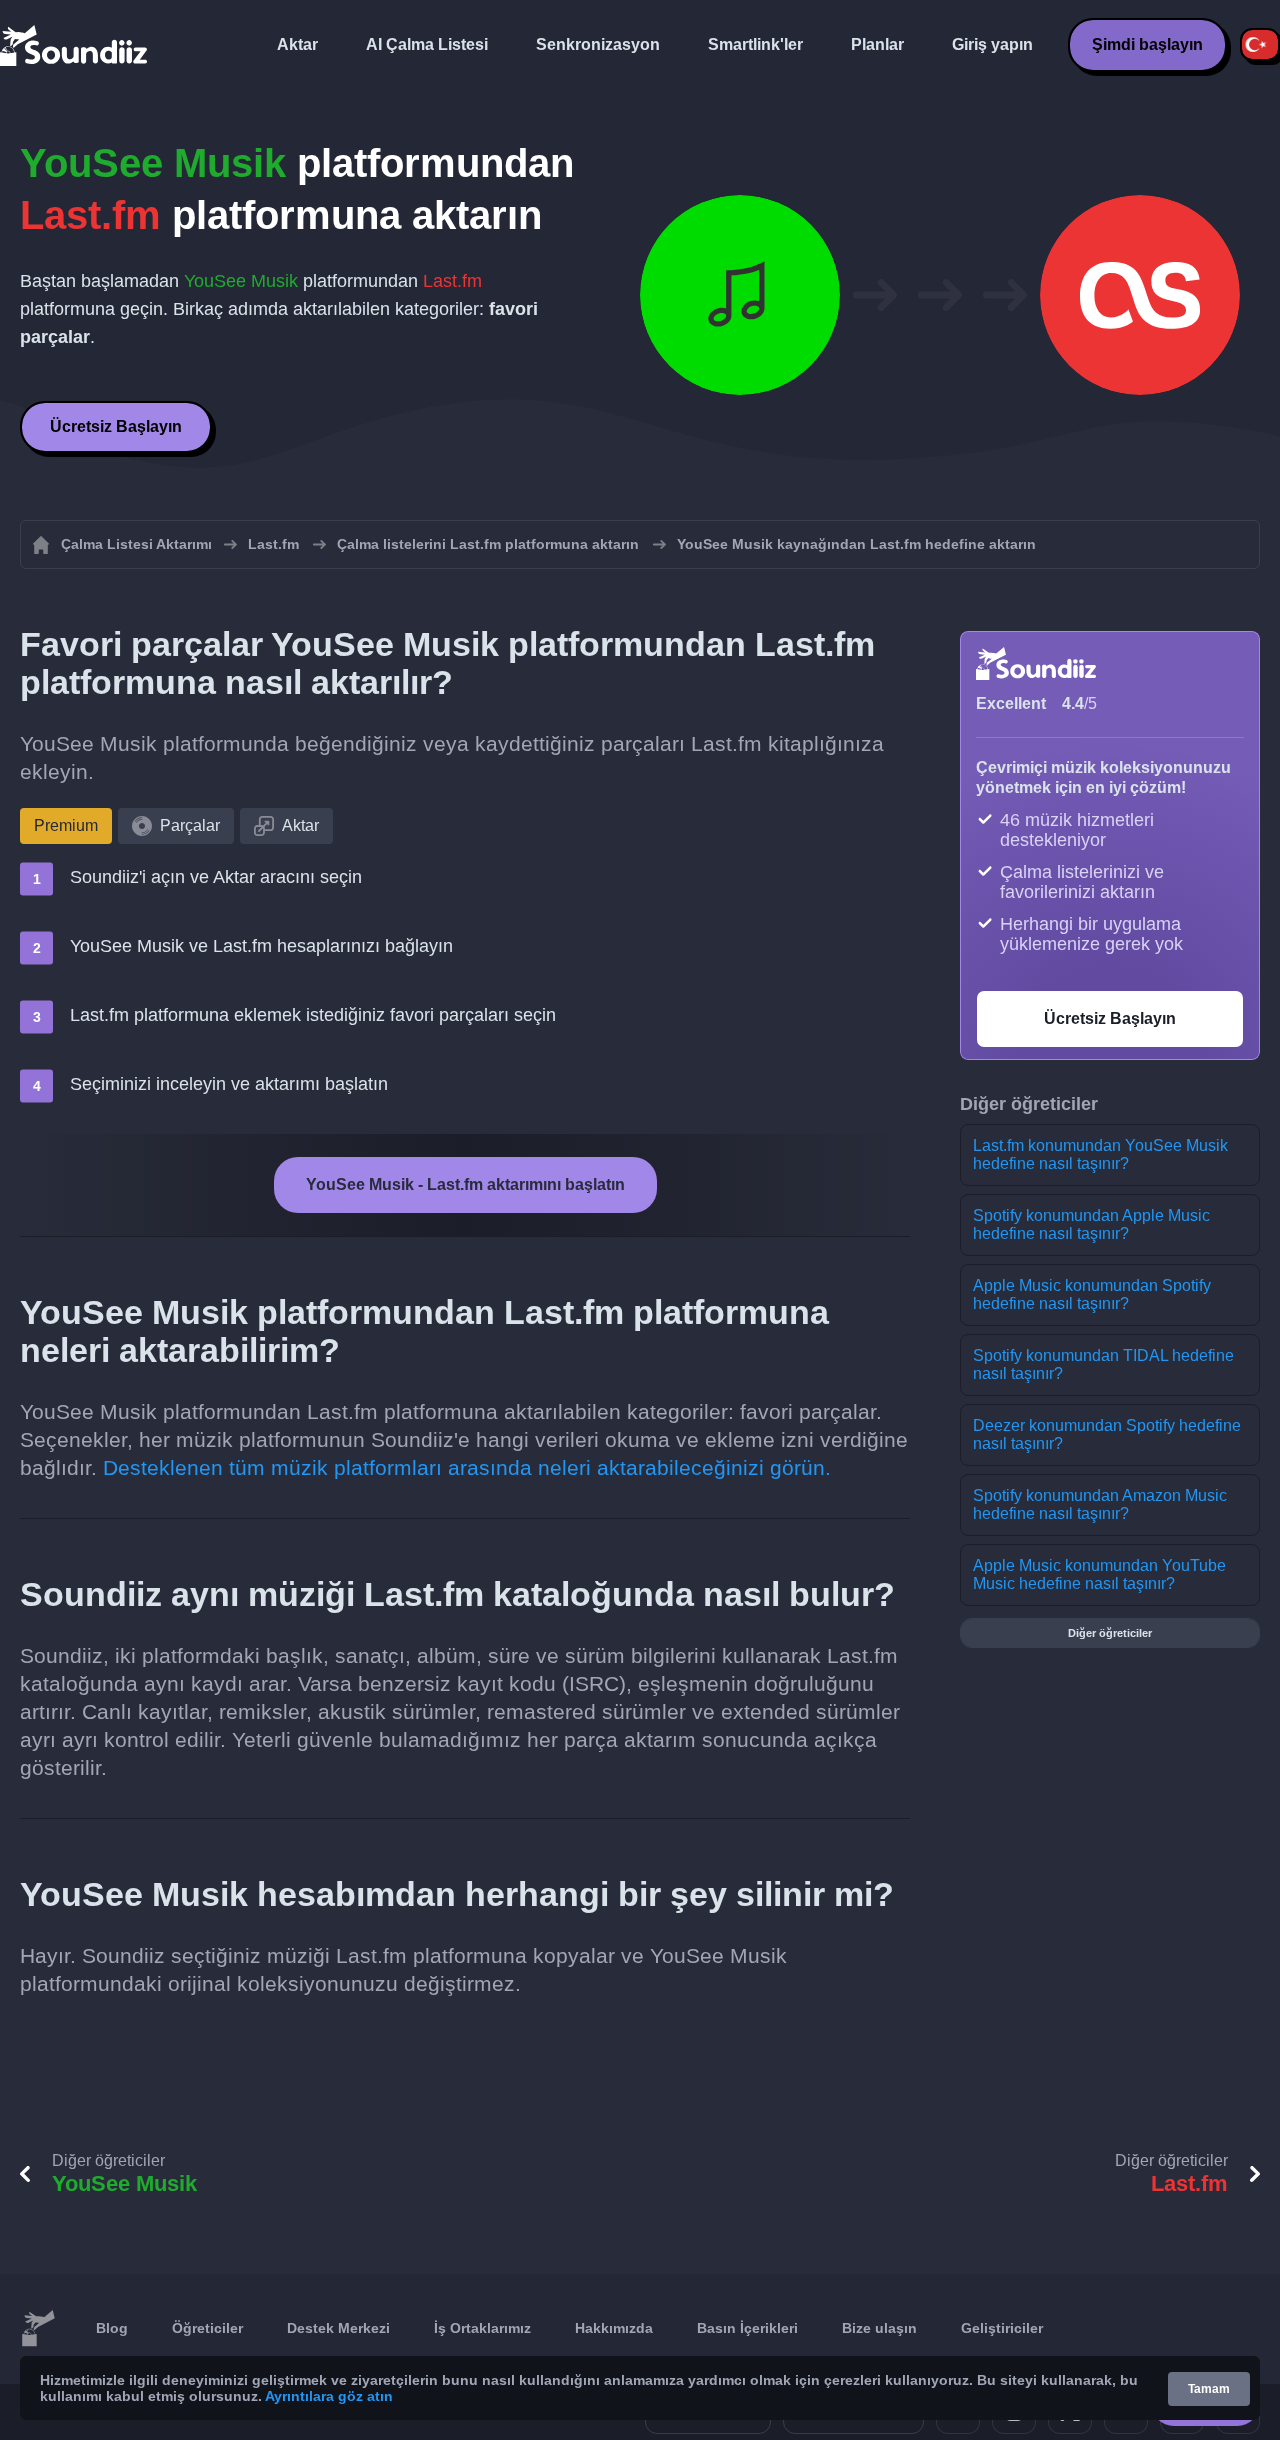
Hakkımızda (614, 2328)
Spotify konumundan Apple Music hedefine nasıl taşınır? (1091, 1224)
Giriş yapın (992, 44)
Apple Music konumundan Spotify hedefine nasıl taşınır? (1092, 1294)
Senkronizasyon (598, 44)
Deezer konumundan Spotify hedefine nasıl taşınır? (1107, 1434)
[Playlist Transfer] (75, 45)
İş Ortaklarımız (482, 2328)
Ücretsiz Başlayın (116, 426)
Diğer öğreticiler (1110, 1633)
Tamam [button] (1209, 2389)
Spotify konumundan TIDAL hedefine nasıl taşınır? (1103, 1364)
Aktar (297, 44)
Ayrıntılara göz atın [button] (329, 2396)
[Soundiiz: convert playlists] (38, 2329)
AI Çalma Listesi (427, 44)
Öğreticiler (207, 2328)
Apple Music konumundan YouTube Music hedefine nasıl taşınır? (1099, 1574)
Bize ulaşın (879, 2328)
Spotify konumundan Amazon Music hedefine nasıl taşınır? (1100, 1504)
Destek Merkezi (338, 2328)
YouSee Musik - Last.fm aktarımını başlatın (465, 1184)
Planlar (877, 44)
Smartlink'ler (755, 44)
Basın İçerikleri (747, 2328)
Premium (66, 825)
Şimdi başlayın (1147, 44)
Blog (112, 2328)
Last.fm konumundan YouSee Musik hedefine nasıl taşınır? (1100, 1154)
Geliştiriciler (1002, 2328)
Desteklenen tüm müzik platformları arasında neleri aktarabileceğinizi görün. (467, 1467)
